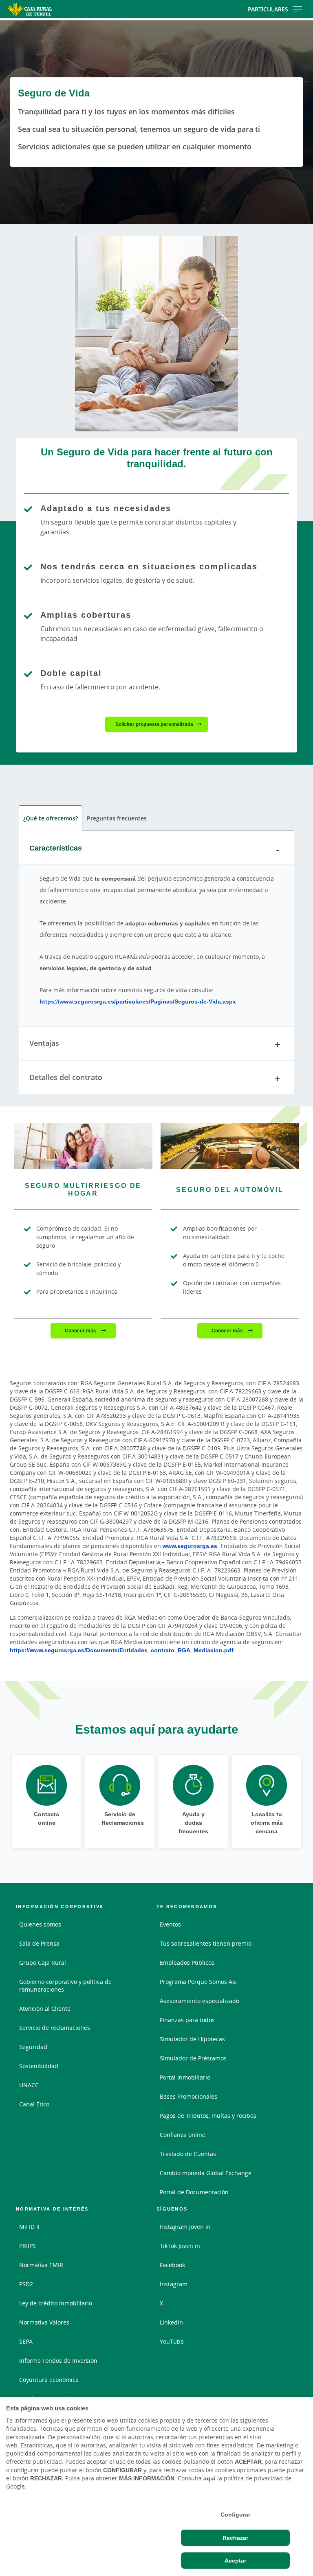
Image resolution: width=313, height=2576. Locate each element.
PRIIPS (28, 2246)
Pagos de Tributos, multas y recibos (208, 2116)
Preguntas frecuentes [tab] (117, 818)
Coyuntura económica (49, 2380)
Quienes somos (40, 1924)
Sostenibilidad (39, 2066)
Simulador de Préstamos (193, 2058)
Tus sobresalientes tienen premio (206, 1943)
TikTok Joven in (180, 2246)
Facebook (172, 2265)
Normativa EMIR (41, 2265)
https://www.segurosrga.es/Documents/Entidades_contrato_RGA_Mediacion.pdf (122, 1650)
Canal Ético (34, 2104)
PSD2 (26, 2284)
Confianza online (183, 2135)
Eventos (170, 1924)
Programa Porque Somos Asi (198, 1982)
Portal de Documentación (194, 2192)
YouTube (172, 2341)
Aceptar (235, 2561)
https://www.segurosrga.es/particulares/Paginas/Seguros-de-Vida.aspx (138, 1001)
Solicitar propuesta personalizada (154, 724)
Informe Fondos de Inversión (58, 2361)
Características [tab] (56, 848)
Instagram (174, 2284)
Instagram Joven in (185, 2227)
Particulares (268, 9)
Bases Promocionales (188, 2096)
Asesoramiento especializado (199, 2001)
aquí (209, 2478)
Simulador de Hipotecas (192, 2039)
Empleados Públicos (187, 1963)
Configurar (235, 2515)
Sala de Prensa (39, 1943)
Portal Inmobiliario (185, 2077)
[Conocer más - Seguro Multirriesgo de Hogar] (83, 1146)
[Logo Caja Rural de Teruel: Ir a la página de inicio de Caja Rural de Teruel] (50, 9)
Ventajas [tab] (44, 1043)
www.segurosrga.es (190, 1546)
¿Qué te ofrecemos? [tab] (51, 818)
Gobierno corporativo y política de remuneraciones (65, 1986)
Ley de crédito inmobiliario (56, 2303)
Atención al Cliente (45, 2009)
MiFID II (29, 2227)
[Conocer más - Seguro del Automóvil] (230, 1146)
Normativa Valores (44, 2322)
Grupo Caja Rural (43, 1963)
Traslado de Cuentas (188, 2154)
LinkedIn (171, 2322)
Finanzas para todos (187, 2020)
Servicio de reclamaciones (55, 2028)
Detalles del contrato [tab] (66, 1077)
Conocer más (81, 1331)
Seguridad (33, 2047)
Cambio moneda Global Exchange (206, 2173)
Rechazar (235, 2538)
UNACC (29, 2085)
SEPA (26, 2341)
